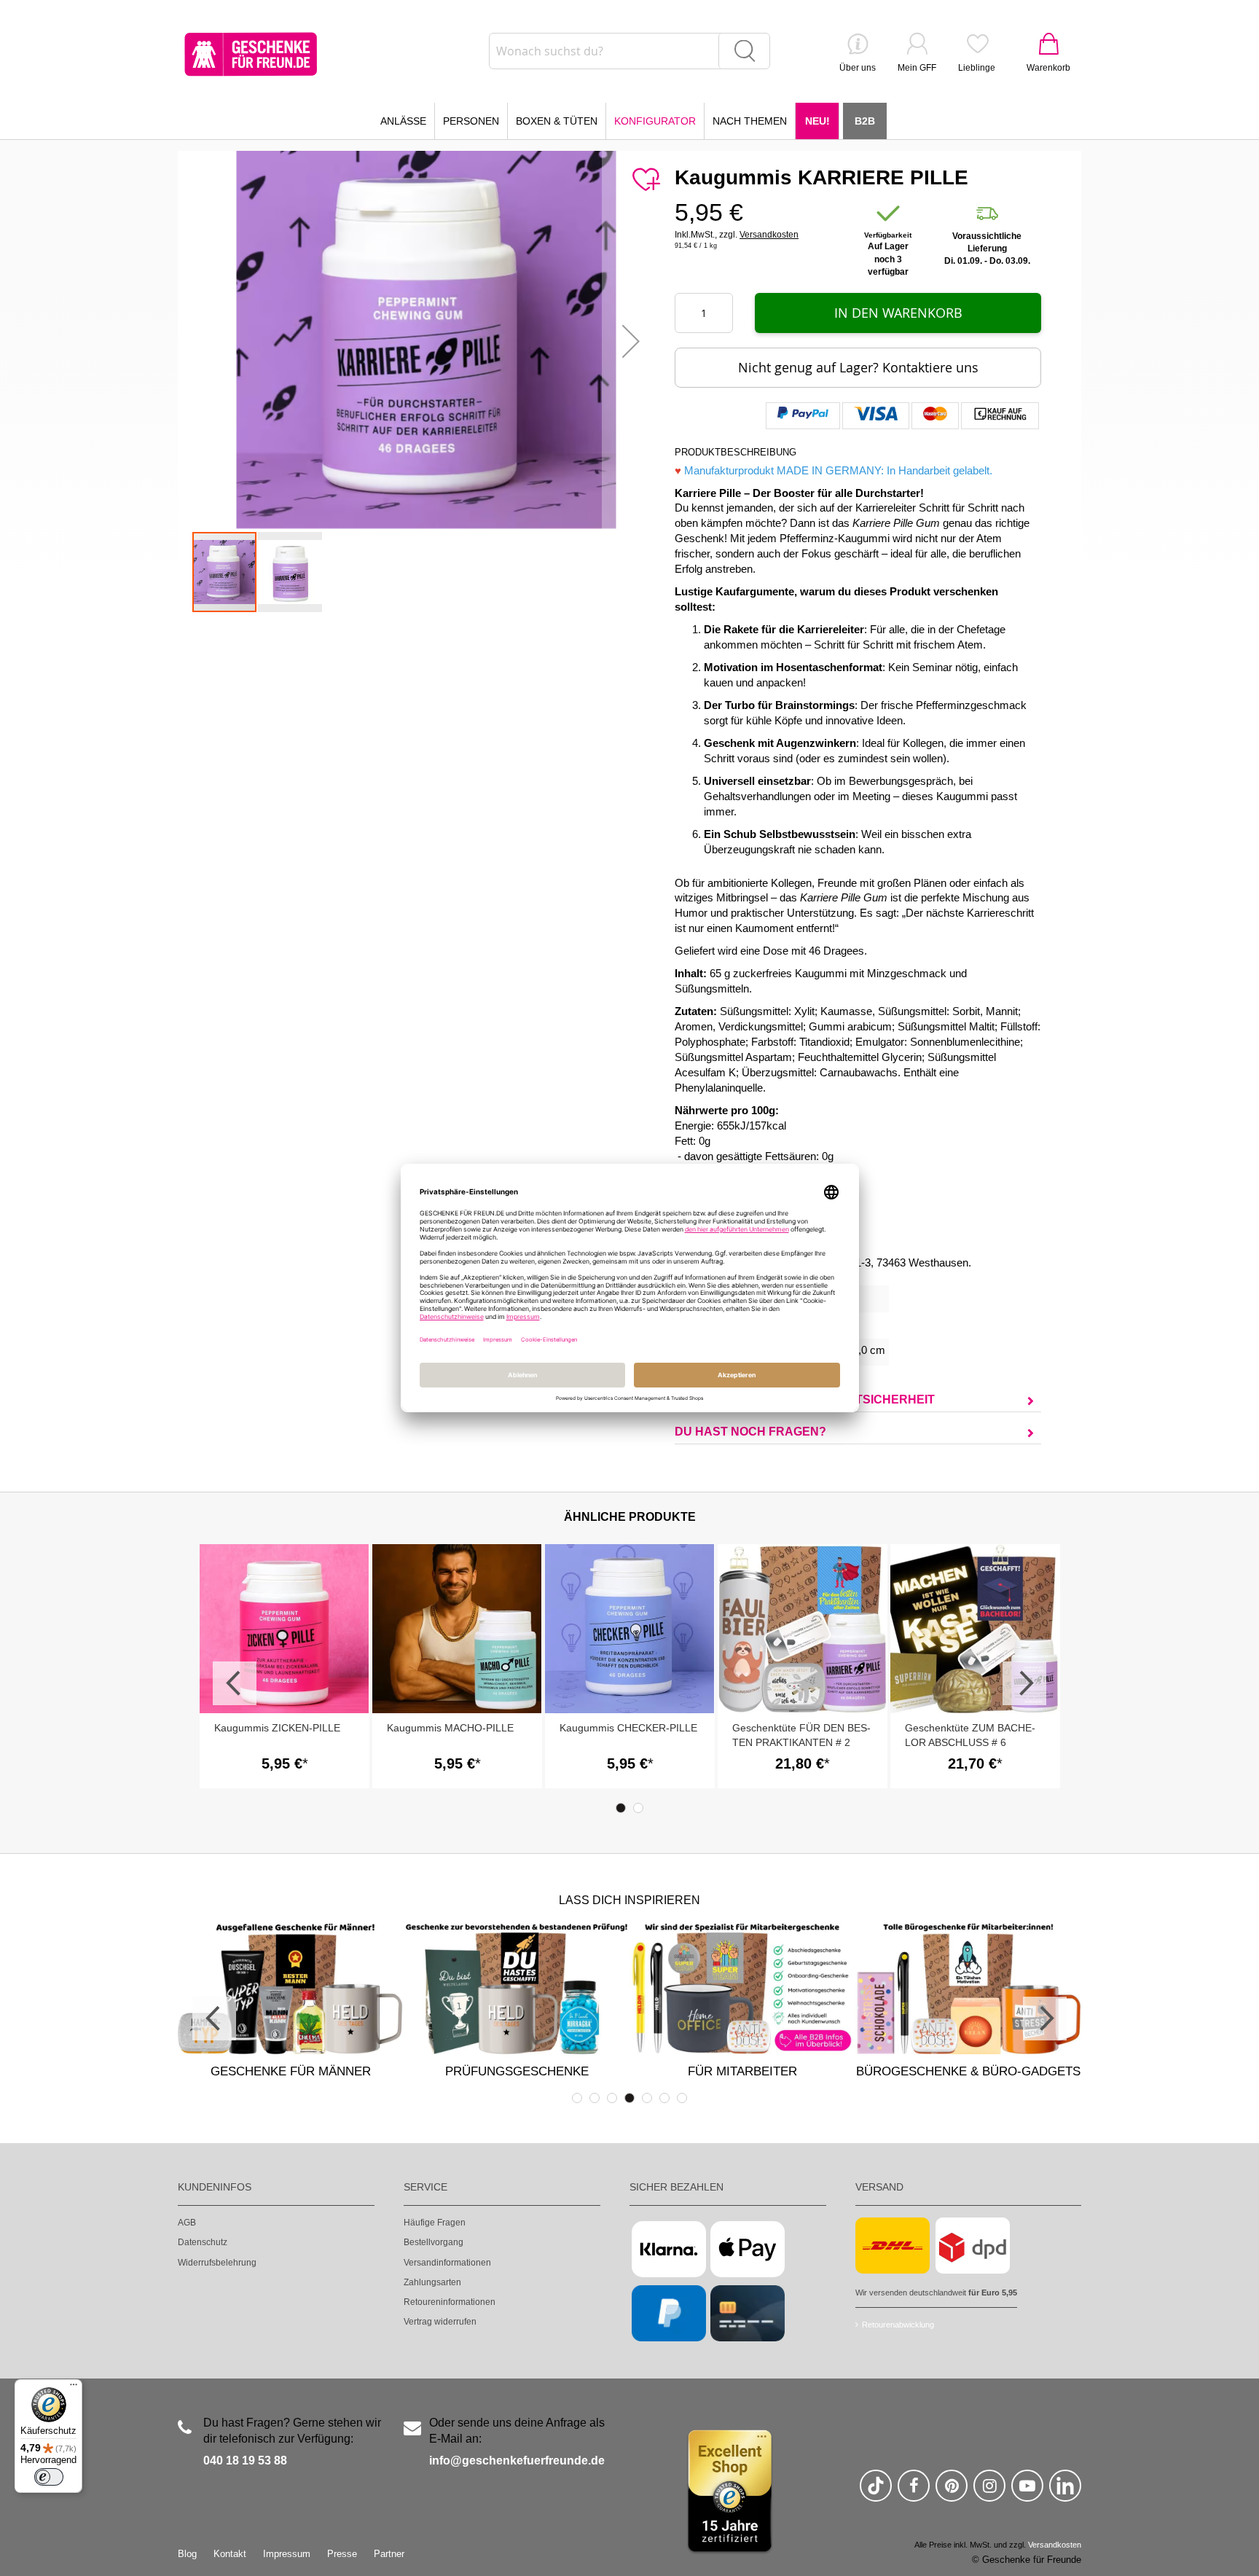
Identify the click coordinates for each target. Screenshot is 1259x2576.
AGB (187, 2223)
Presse (342, 2554)
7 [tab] (682, 2098)
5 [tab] (647, 2098)
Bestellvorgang (434, 2242)
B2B (865, 121)
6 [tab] (664, 2098)
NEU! (817, 121)
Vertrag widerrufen (440, 2322)
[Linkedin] (1065, 2492)
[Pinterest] (952, 2492)
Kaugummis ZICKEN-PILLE (277, 1728)
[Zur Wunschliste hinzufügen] (646, 180)
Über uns (858, 68)
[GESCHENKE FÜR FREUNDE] (251, 54)
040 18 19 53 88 (245, 2460)
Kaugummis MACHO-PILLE (450, 1728)
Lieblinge (977, 68)
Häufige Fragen (435, 2223)
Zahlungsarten (432, 2282)
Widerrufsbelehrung (217, 2263)
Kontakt (230, 2554)
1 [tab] (621, 1808)
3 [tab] (612, 2098)
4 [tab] (629, 2098)
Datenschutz (203, 2242)
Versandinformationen (447, 2263)
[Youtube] (1027, 2492)
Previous (235, 1683)
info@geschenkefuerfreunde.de (517, 2460)
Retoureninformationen (450, 2302)
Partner (389, 2554)
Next (1024, 1683)
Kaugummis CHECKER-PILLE (628, 1728)
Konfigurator (655, 121)
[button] (631, 341)
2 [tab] (638, 1808)
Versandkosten (769, 235)
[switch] (49, 2477)
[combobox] (629, 51)
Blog (187, 2554)
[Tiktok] (876, 2492)
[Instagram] (989, 2492)
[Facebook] (914, 2492)
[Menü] (74, 2388)
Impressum (287, 2554)
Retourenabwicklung (898, 2325)
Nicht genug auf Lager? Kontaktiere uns (858, 367)
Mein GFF (917, 68)
